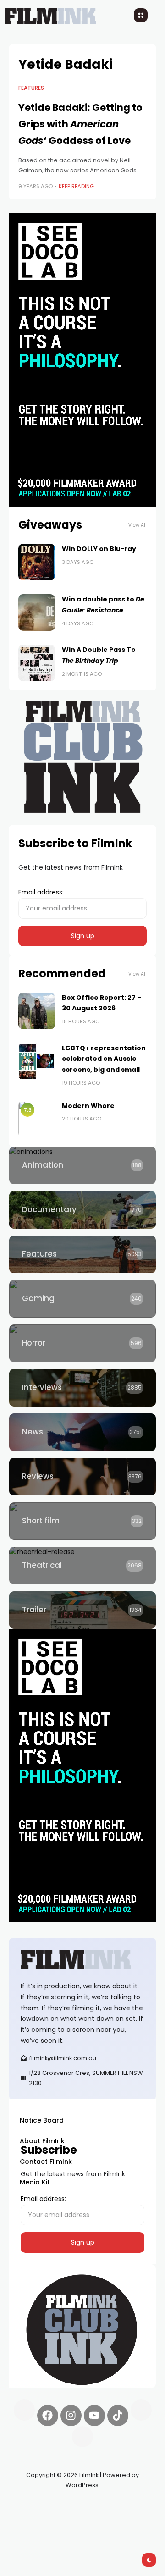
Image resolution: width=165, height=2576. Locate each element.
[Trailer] (82, 1610)
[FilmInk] (82, 1960)
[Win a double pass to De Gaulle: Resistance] (37, 612)
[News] (82, 1432)
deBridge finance (69, 2517)
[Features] (82, 1254)
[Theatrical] (82, 1566)
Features (31, 88)
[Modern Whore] (37, 1119)
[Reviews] (82, 1477)
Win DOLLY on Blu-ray (99, 549)
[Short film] (82, 1521)
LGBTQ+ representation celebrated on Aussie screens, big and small (104, 1059)
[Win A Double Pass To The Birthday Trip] (37, 663)
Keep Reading (76, 186)
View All (137, 525)
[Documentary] (82, 1210)
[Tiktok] (118, 2416)
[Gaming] (82, 1299)
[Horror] (82, 1343)
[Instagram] (71, 2416)
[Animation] (82, 1165)
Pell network (84, 2506)
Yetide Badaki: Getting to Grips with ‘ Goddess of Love (80, 124)
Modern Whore (88, 1106)
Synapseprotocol (36, 2506)
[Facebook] (48, 2416)
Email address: (41, 892)
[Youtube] (94, 2416)
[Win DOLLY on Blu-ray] (37, 562)
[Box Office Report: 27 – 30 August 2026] (37, 1011)
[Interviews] (82, 1388)
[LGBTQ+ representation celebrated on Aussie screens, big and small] (37, 1061)
